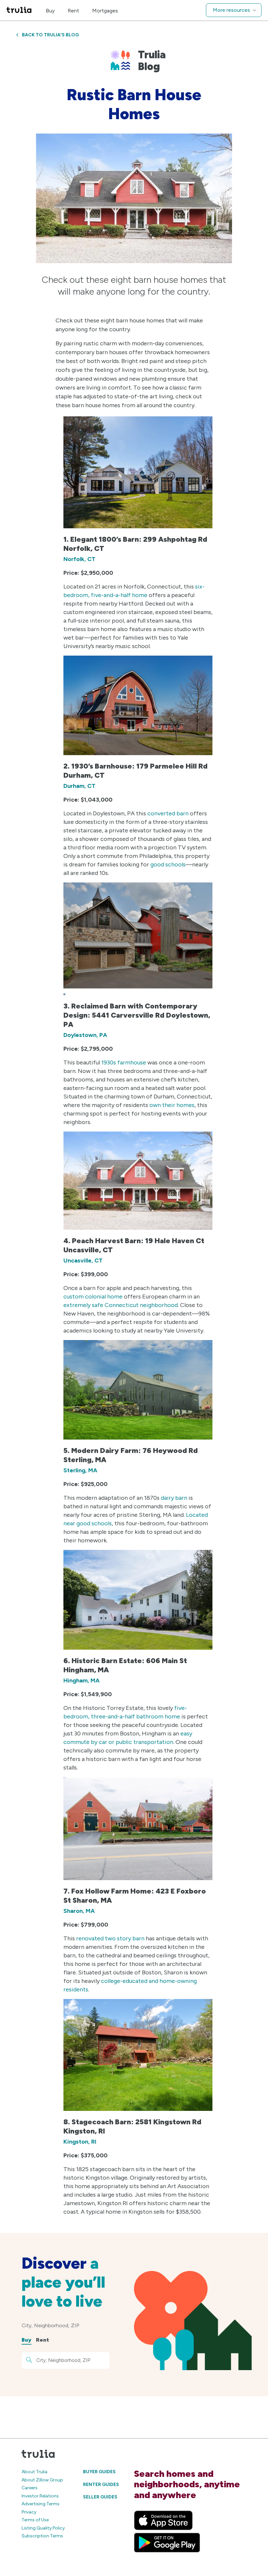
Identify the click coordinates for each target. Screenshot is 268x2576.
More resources (231, 10)
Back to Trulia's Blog (50, 35)
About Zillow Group (42, 2480)
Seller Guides (100, 2497)
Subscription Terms (42, 2536)
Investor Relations (40, 2496)
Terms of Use (35, 2520)
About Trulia (34, 2472)
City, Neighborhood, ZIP (50, 2325)
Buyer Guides (99, 2472)
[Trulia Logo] (19, 10)
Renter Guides (101, 2485)
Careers (30, 2488)
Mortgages (105, 11)
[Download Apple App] (163, 2520)
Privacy (29, 2512)
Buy (50, 11)
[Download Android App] (167, 2543)
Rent (73, 11)
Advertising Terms (41, 2504)
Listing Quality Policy (43, 2528)
